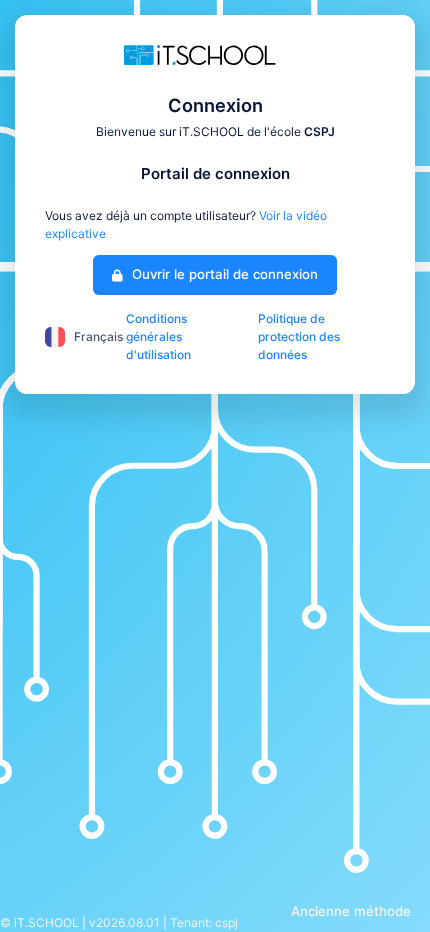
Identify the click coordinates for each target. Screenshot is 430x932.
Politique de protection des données (299, 336)
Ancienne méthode (351, 911)
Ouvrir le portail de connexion (223, 274)
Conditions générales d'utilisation (158, 336)
